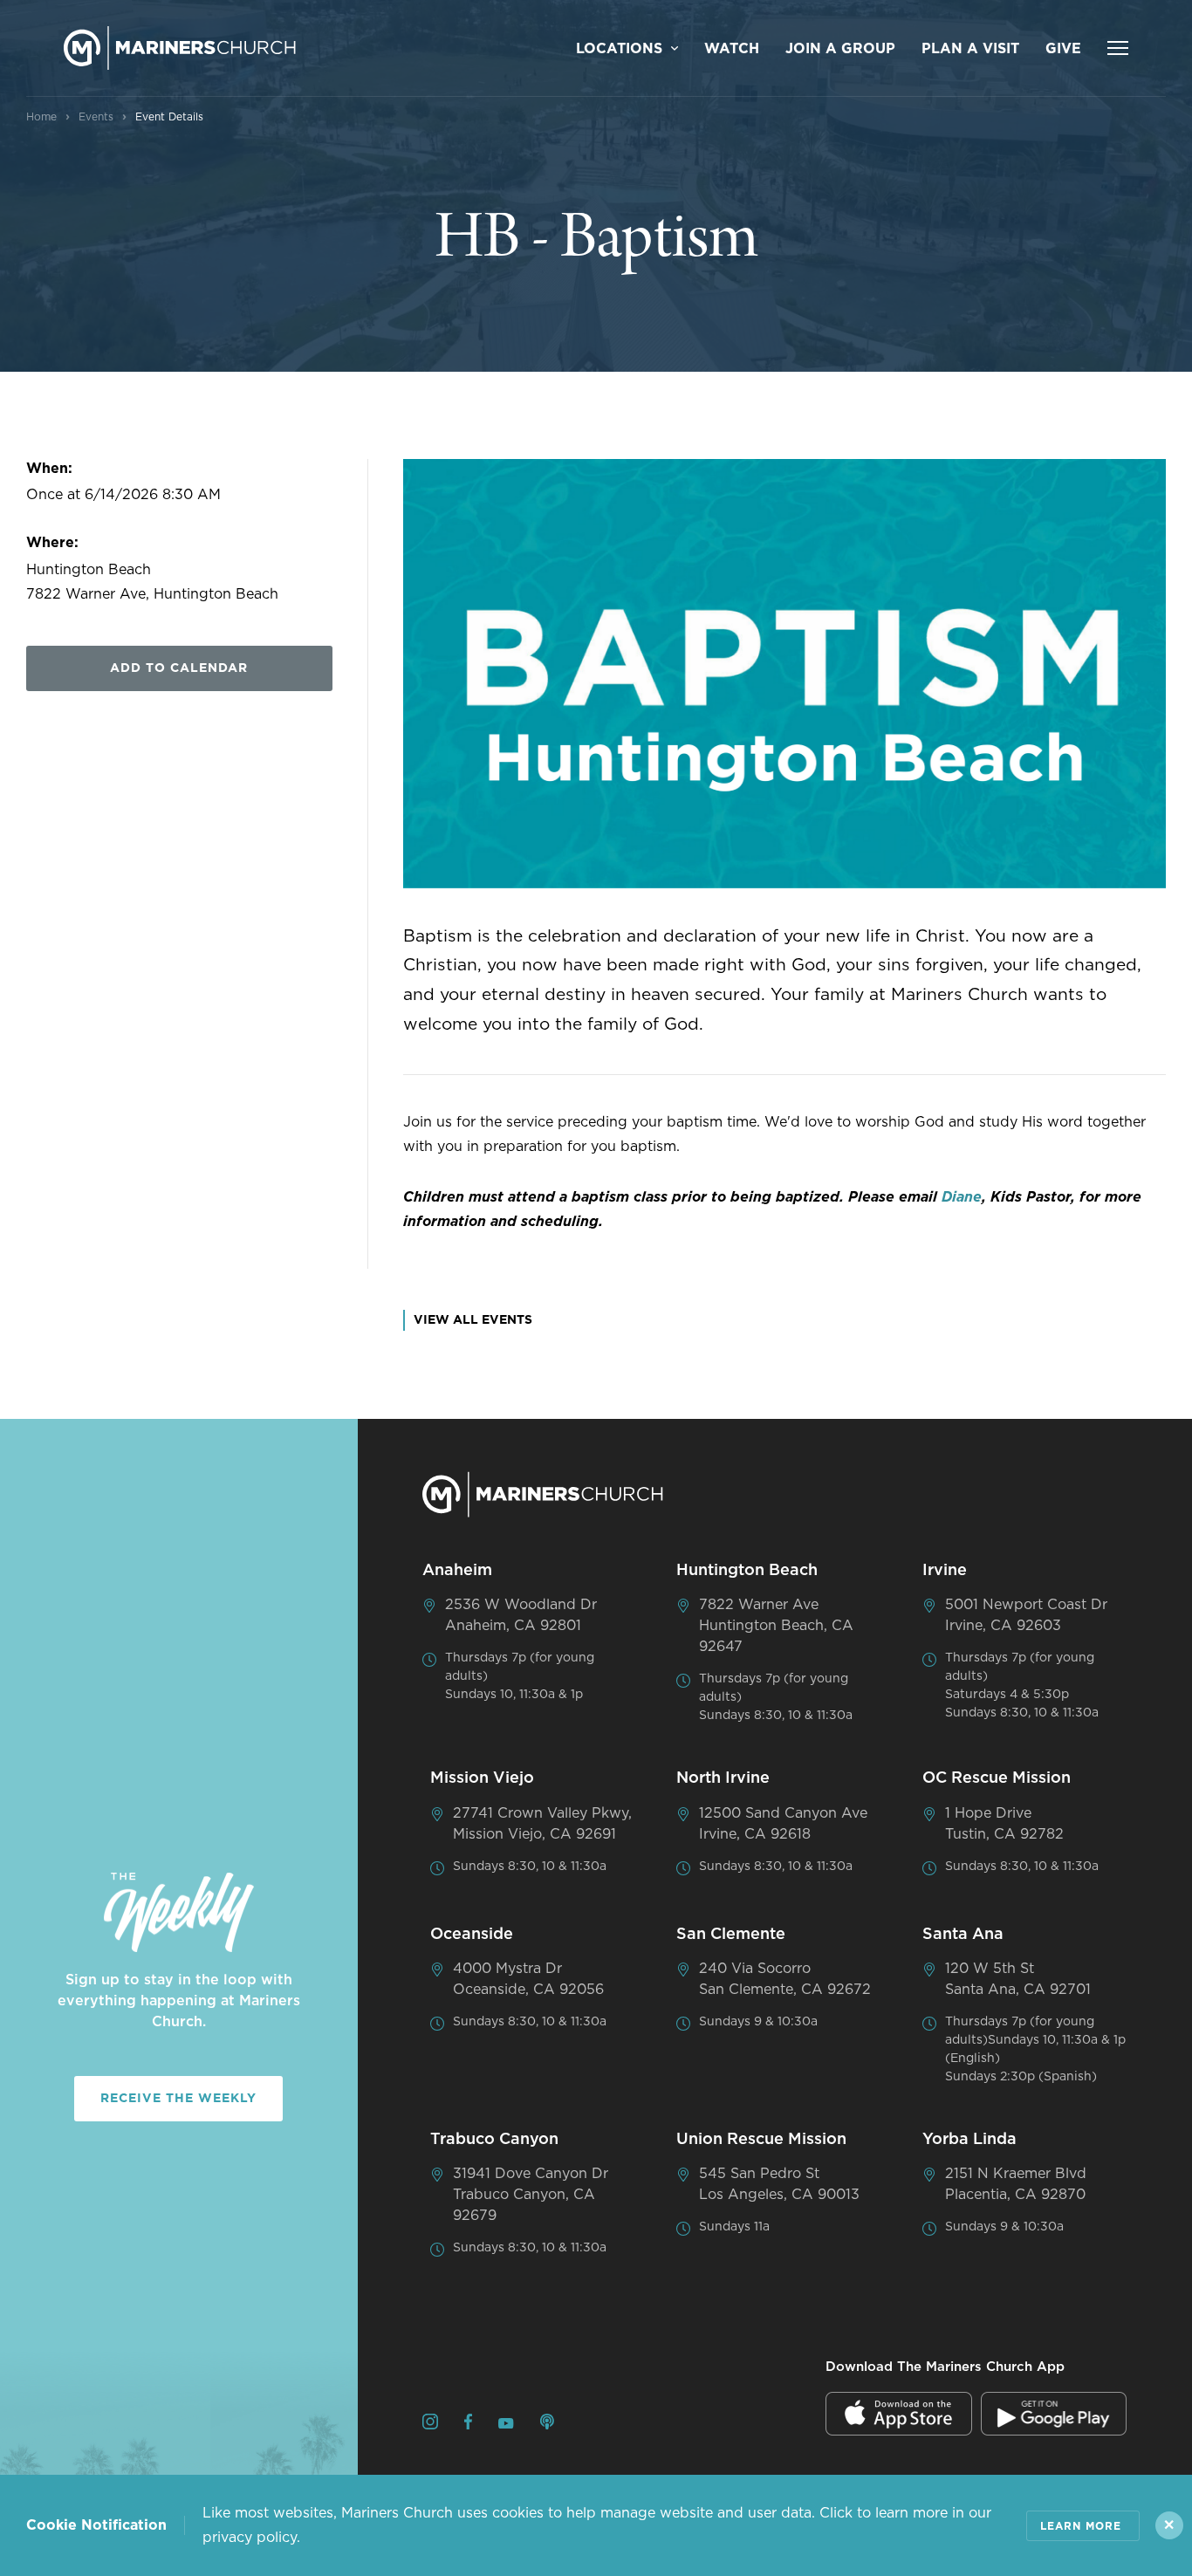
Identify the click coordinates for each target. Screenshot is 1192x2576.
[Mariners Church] (180, 48)
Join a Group (840, 49)
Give (1063, 49)
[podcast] (547, 2425)
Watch (732, 49)
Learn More (1081, 2526)
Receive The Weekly (178, 2099)
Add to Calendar (179, 668)
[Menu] (1118, 48)
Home (41, 117)
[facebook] (468, 2425)
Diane (962, 1197)
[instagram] (430, 2425)
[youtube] (506, 2424)
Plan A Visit (970, 49)
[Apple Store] (899, 2414)
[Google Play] (1054, 2414)
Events (96, 117)
